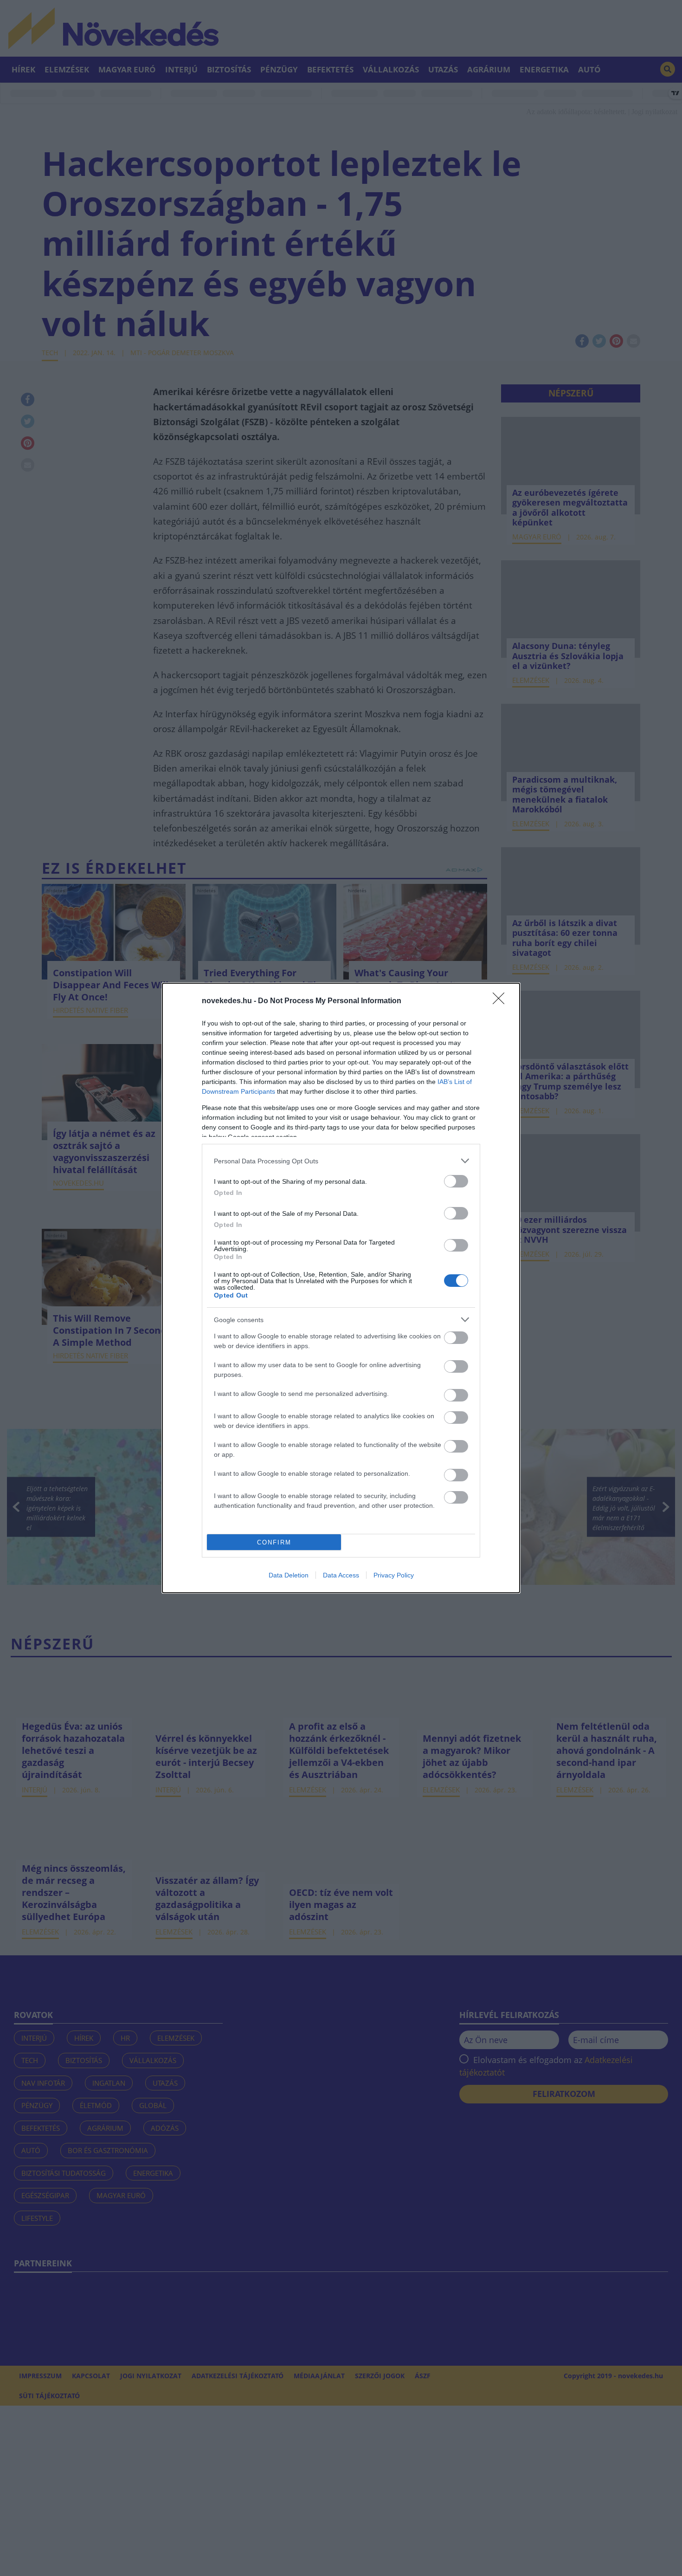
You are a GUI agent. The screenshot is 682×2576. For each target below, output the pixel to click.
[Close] (502, 1001)
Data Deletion (289, 1575)
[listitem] (341, 1161)
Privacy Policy (394, 1575)
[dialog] (341, 1288)
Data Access (341, 1575)
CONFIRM (274, 1542)
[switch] (456, 1181)
